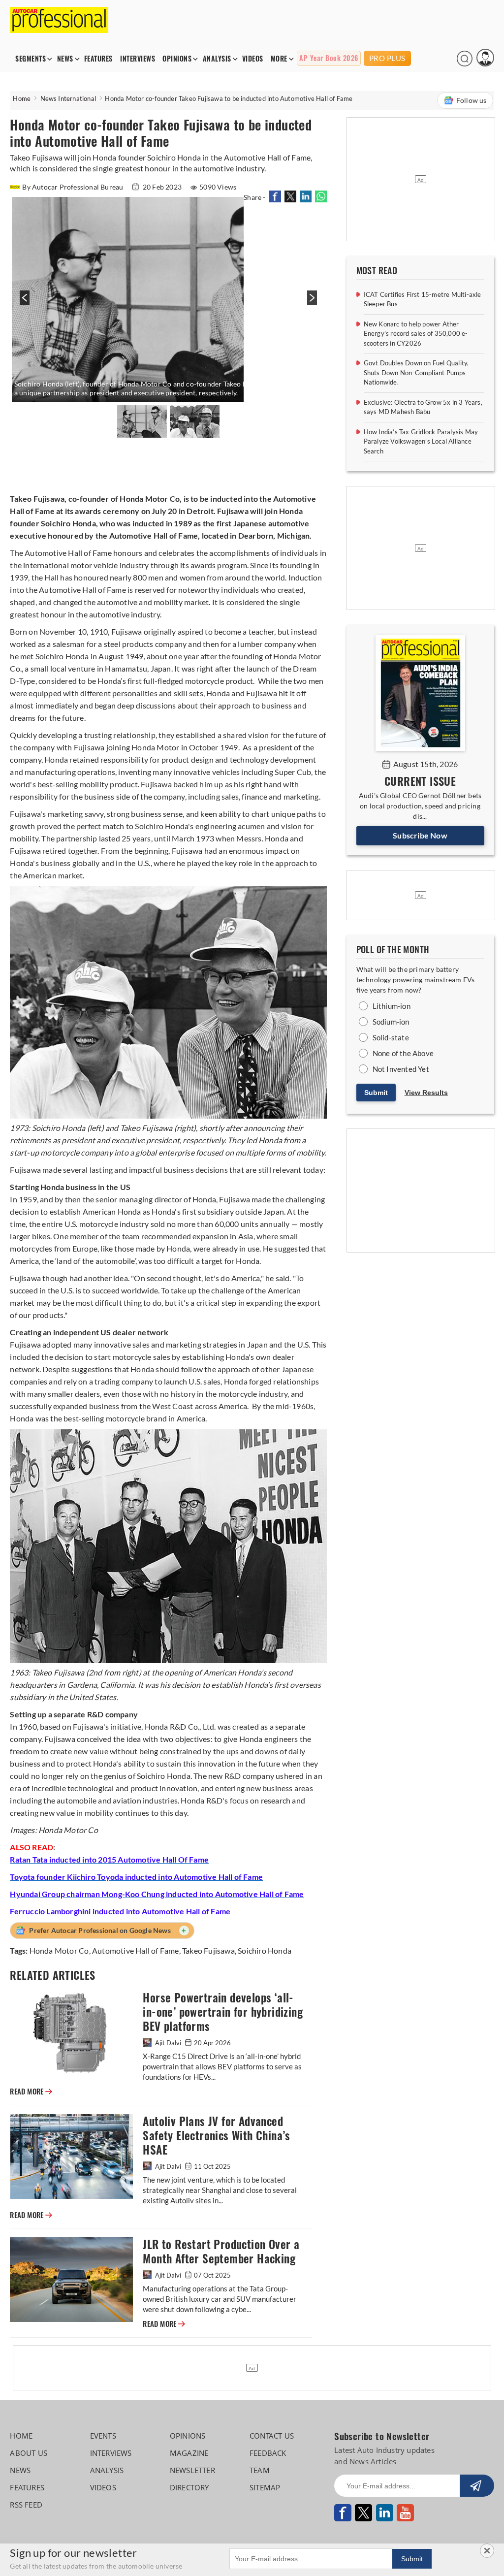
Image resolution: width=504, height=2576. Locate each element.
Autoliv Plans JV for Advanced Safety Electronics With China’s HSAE (216, 2136)
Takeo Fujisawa (208, 1950)
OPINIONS (177, 59)
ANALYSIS (217, 59)
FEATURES (98, 59)
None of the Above (403, 1053)
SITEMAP (265, 2487)
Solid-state (391, 1037)
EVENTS (103, 2436)
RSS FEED (26, 2505)
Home (22, 98)
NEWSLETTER (192, 2470)
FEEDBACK (268, 2453)
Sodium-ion (391, 1022)
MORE (279, 59)
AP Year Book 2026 (329, 58)
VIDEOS (253, 59)
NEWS (65, 59)
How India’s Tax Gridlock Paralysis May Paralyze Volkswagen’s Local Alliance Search (421, 441)
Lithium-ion (392, 1006)
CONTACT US (272, 2436)
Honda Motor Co (59, 1950)
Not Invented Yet (401, 1069)
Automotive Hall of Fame (136, 1950)
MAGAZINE (189, 2453)
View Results (426, 1093)
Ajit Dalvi (168, 2043)
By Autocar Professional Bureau (73, 187)
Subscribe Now (420, 835)
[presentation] (23, 303)
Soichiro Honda (265, 1950)
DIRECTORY (189, 2487)
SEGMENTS (31, 59)
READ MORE (31, 2092)
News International (68, 98)
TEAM (260, 2470)
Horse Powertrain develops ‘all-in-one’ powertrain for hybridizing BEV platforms (223, 2012)
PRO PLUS (387, 58)
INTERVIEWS (138, 59)
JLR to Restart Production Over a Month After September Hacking (221, 2252)
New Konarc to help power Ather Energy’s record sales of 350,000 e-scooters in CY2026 (416, 334)
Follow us (472, 100)
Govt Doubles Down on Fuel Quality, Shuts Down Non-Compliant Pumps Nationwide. (416, 372)
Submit (376, 1093)
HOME (21, 2436)
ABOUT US (29, 2453)
